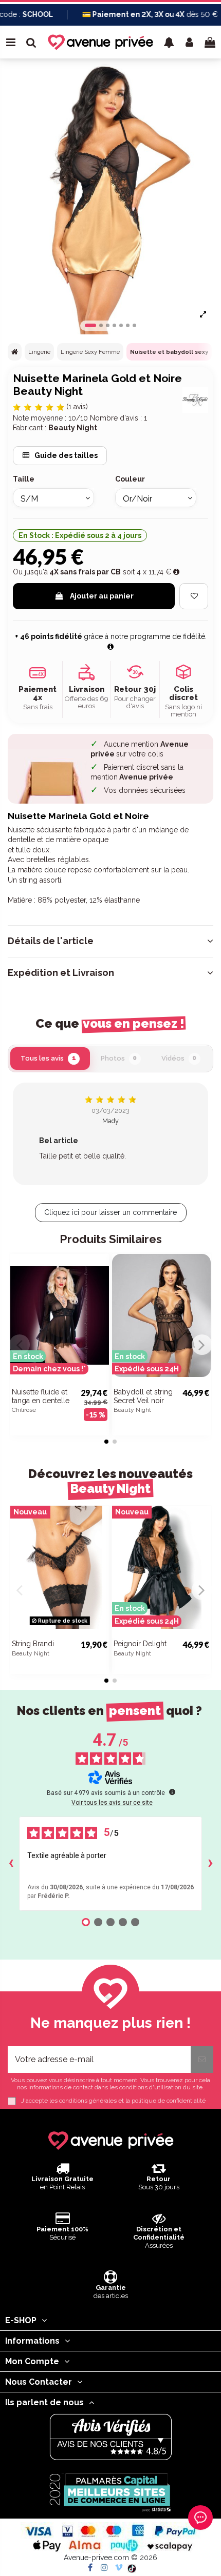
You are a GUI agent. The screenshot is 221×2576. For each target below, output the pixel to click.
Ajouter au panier (102, 596)
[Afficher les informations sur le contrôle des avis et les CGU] (172, 1792)
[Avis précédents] (11, 1864)
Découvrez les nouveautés (110, 1481)
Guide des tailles (65, 455)
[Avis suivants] (210, 1864)
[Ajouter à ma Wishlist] (194, 596)
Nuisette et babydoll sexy (169, 352)
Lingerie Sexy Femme (90, 352)
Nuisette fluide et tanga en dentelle (41, 1396)
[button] (169, 42)
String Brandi (33, 1644)
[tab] (110, 941)
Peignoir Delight (140, 1644)
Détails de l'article (51, 941)
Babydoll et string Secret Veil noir (143, 1396)
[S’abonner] (202, 2060)
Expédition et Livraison (61, 973)
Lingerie (39, 352)
